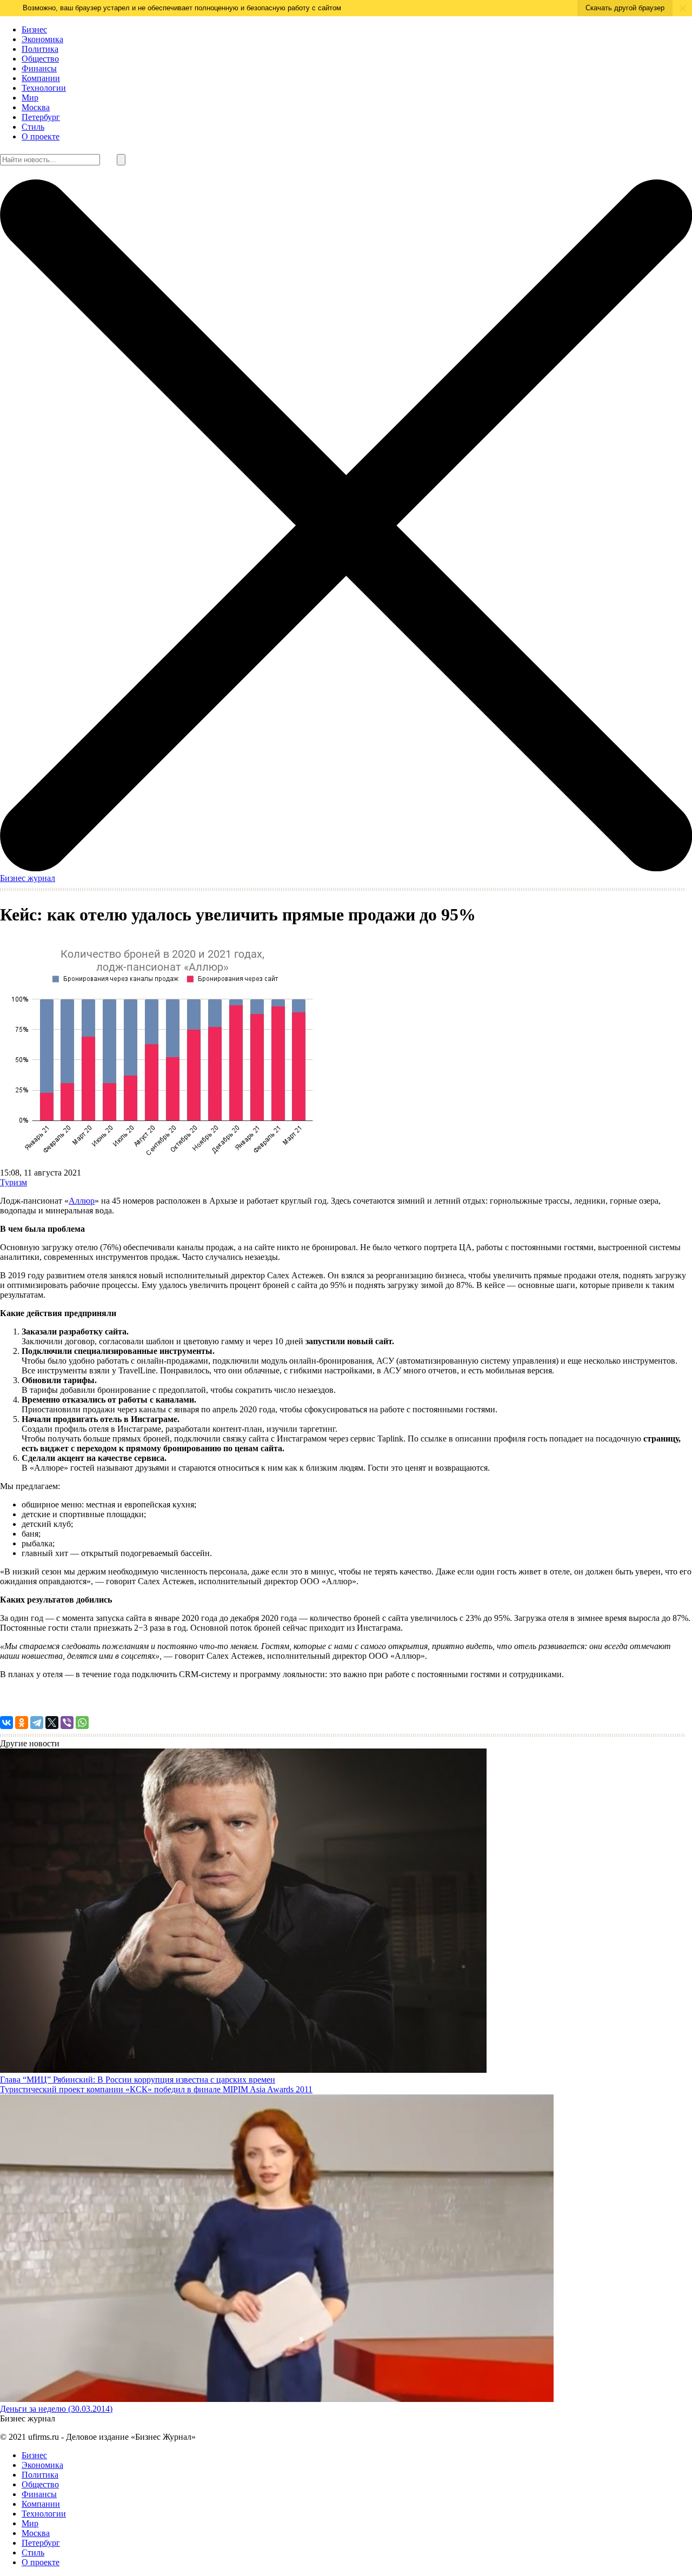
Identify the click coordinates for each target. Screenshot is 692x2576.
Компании (41, 78)
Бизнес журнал (28, 878)
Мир (30, 98)
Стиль (33, 127)
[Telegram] (37, 1723)
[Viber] (67, 1723)
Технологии (44, 88)
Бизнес (34, 29)
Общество (40, 59)
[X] (52, 1723)
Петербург (41, 117)
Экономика (42, 39)
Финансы (39, 68)
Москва (36, 107)
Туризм (14, 1182)
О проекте (41, 136)
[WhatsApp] (82, 1723)
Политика (40, 49)
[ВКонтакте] (6, 1723)
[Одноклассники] (22, 1723)
